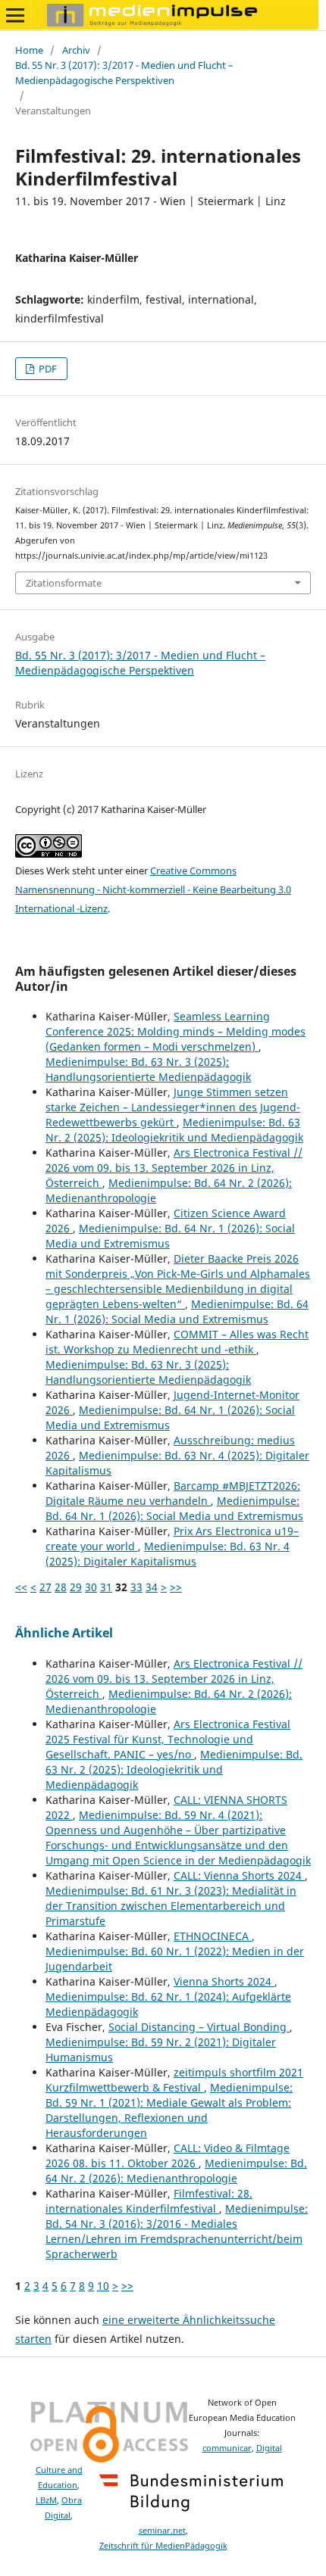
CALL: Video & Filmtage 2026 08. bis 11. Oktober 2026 (168, 2155)
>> (176, 1587)
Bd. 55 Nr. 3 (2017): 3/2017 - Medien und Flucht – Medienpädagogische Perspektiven (124, 73)
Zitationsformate (64, 583)
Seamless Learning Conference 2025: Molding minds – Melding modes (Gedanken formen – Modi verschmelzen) (176, 1031)
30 (91, 1587)
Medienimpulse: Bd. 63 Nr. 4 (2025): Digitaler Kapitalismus (168, 1554)
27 (45, 1587)
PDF (47, 369)
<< (21, 1587)
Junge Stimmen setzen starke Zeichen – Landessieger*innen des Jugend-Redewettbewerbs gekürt (173, 1107)
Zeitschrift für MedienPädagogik (163, 2546)
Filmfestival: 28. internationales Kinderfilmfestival (149, 2201)
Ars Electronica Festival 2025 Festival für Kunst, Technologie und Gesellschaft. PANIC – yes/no (168, 1739)
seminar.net (162, 2531)
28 (61, 1587)
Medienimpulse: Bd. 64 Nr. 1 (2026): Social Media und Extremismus (177, 1311)
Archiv (76, 50)
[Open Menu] (15, 15)
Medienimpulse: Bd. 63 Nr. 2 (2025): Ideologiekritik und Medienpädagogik (174, 1130)
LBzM (46, 2500)
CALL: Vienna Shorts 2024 (239, 1875)
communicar (227, 2448)
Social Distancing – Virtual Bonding (199, 2027)
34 (152, 1587)
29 (76, 1587)
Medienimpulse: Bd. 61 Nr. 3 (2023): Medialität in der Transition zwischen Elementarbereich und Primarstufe (171, 1906)
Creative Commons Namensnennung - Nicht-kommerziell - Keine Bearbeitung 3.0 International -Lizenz (153, 889)
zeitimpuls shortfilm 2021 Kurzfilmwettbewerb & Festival (174, 2080)
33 (136, 1587)
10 (103, 2286)
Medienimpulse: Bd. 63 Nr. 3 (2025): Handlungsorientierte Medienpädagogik (148, 1069)
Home (29, 50)
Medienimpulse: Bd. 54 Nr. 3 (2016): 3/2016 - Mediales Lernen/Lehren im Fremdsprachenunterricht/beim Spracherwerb (177, 2231)
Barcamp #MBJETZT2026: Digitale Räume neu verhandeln (173, 1493)
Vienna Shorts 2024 (224, 1981)
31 (106, 1587)
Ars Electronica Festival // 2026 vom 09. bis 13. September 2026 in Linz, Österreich (174, 1168)
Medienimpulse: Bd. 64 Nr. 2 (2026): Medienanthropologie (176, 2171)
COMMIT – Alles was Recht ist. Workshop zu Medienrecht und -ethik (177, 1342)
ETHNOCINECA (213, 1936)
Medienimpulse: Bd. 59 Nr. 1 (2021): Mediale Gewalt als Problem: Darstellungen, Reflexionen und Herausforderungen (169, 2110)
